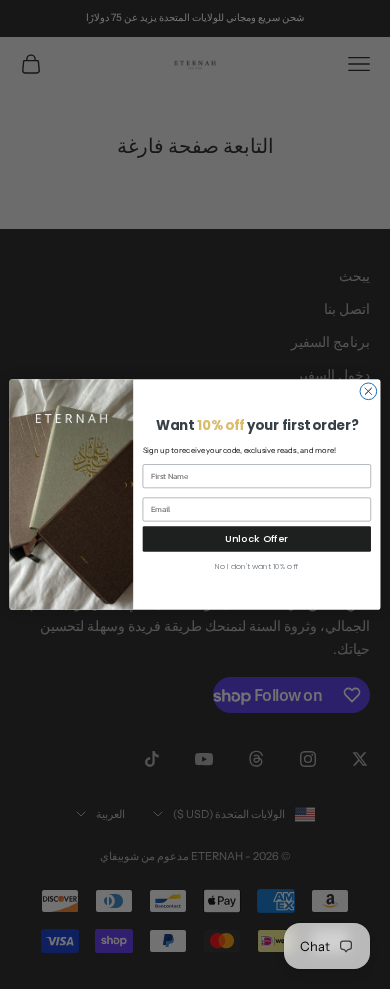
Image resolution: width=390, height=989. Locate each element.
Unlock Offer (256, 538)
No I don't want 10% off (256, 566)
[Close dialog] (368, 391)
